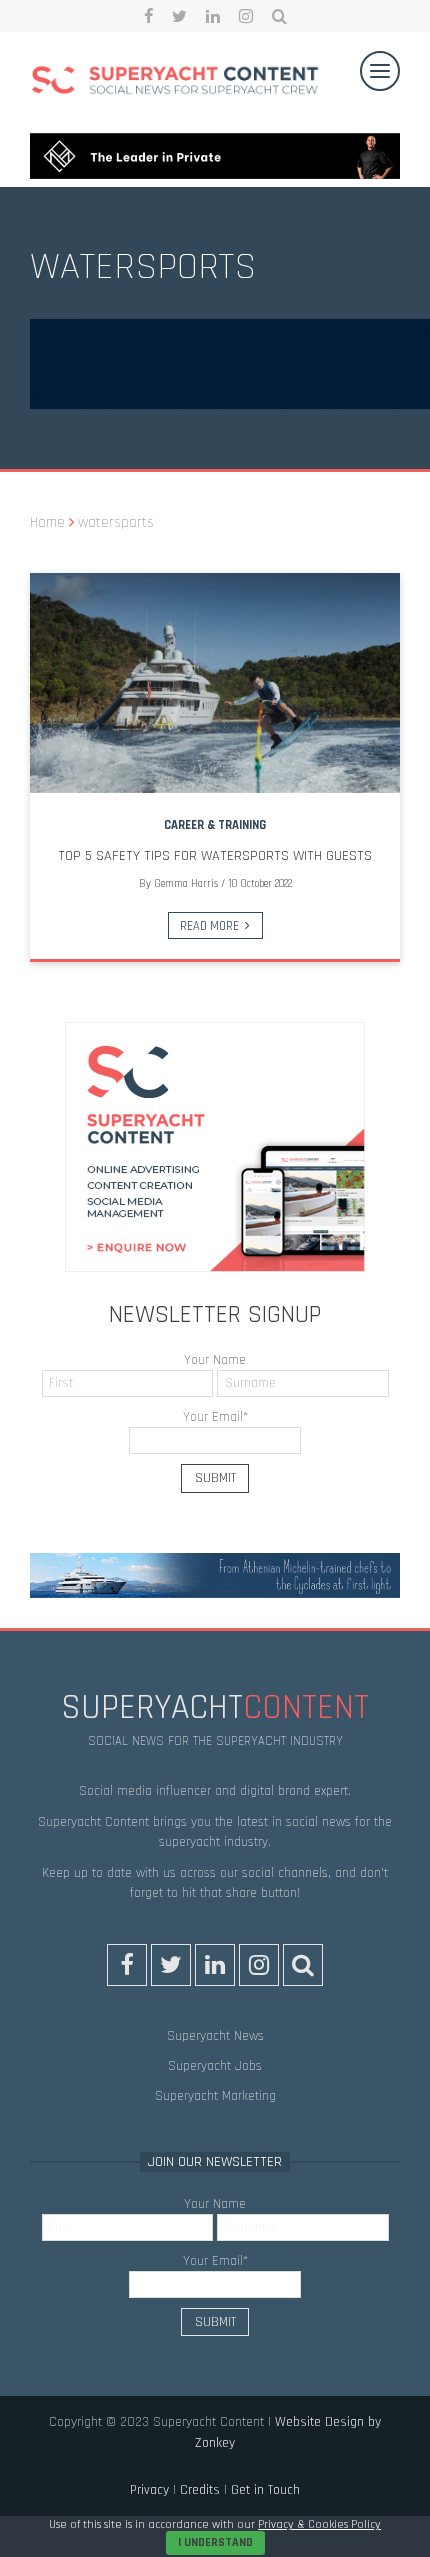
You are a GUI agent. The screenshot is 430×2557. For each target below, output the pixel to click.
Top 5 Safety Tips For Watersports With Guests (215, 856)
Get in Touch (265, 2490)
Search (279, 16)
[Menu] (380, 71)
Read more (209, 926)
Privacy (149, 2490)
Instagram (246, 16)
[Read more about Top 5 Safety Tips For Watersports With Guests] (215, 683)
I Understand (215, 2542)
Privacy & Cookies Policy (319, 2524)
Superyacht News (215, 2036)
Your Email (215, 1417)
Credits (200, 2490)
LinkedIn (213, 16)
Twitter (179, 16)
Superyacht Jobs (215, 2066)
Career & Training (215, 825)
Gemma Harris (186, 884)
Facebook (148, 16)
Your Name (215, 1360)
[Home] (175, 82)
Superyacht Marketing (215, 2096)
